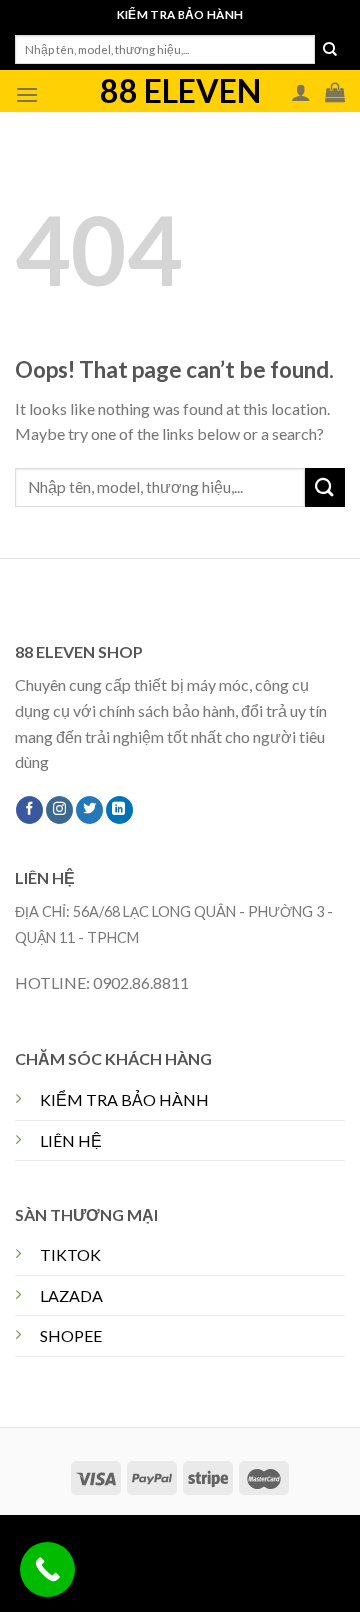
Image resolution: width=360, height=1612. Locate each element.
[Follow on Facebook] (29, 810)
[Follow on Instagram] (59, 810)
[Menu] (27, 94)
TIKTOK (70, 1254)
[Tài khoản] (301, 92)
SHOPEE (71, 1335)
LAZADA (71, 1295)
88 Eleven (180, 91)
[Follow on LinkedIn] (119, 810)
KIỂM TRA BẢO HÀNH (124, 1099)
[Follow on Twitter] (89, 810)
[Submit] (330, 50)
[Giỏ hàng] (335, 92)
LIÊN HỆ (71, 1140)
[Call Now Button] (47, 1569)
